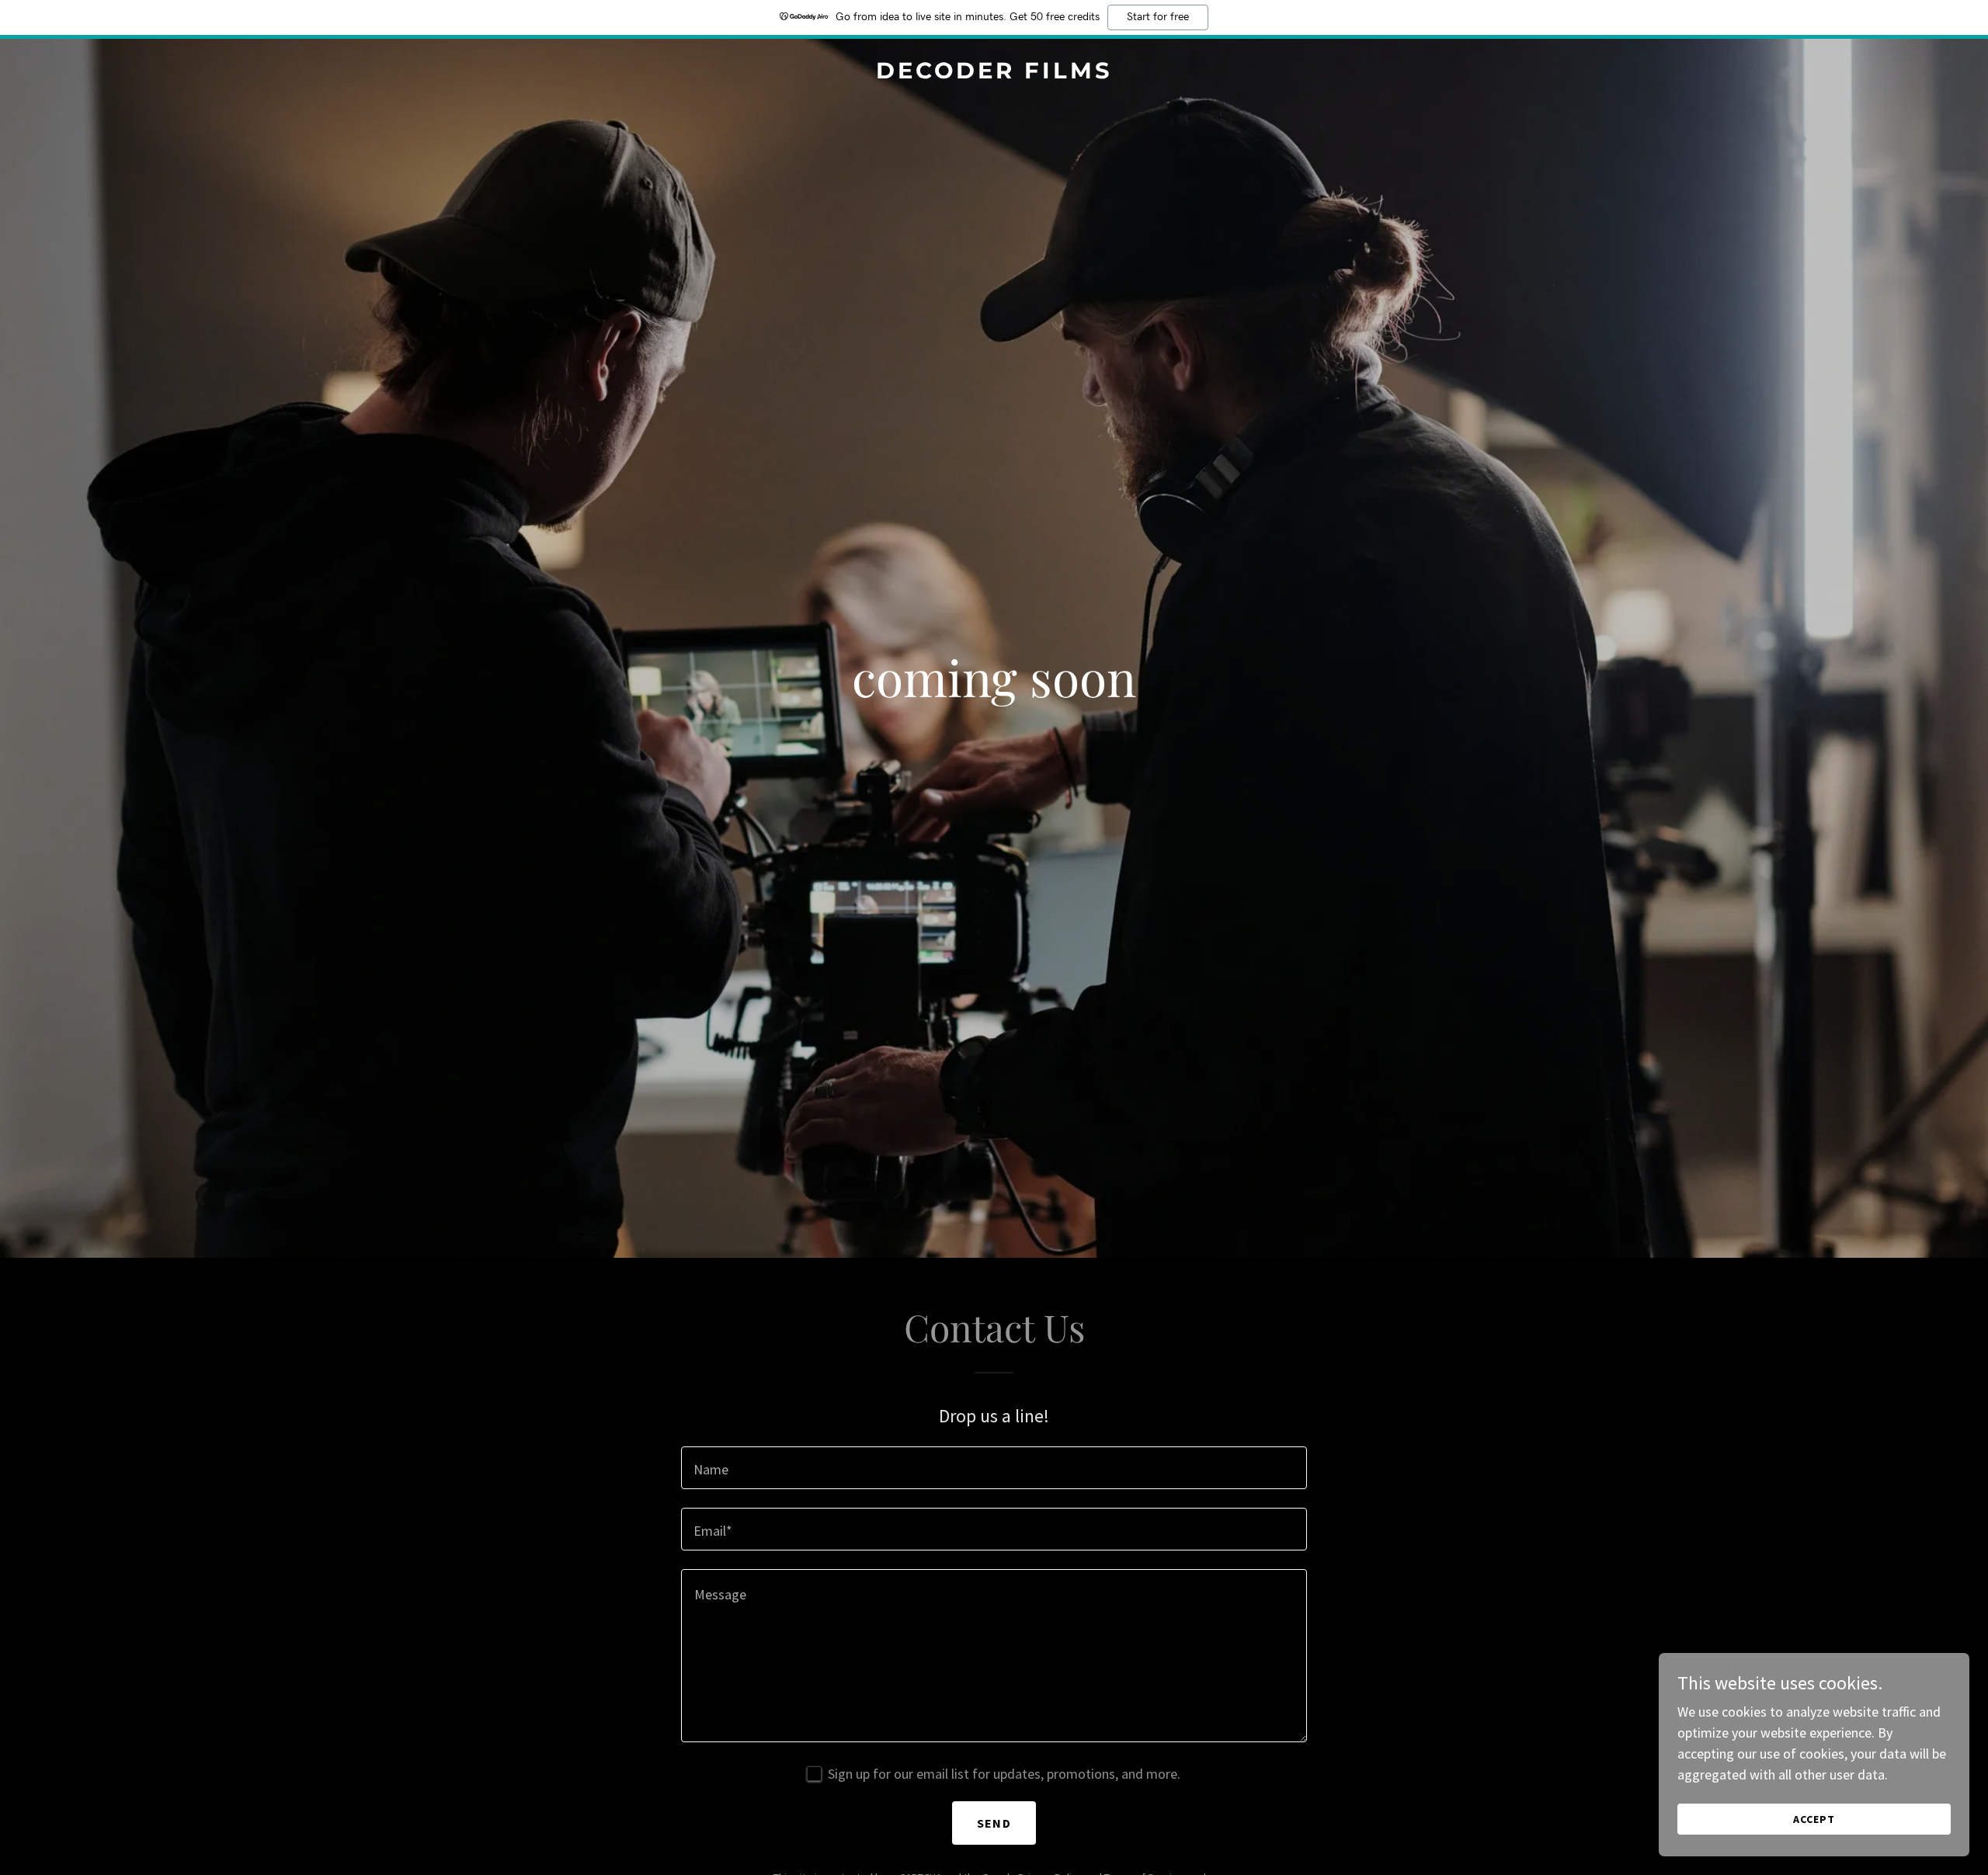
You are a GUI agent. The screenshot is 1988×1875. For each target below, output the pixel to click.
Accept (1814, 1819)
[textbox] (994, 1468)
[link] (994, 73)
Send (994, 1823)
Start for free (1158, 17)
